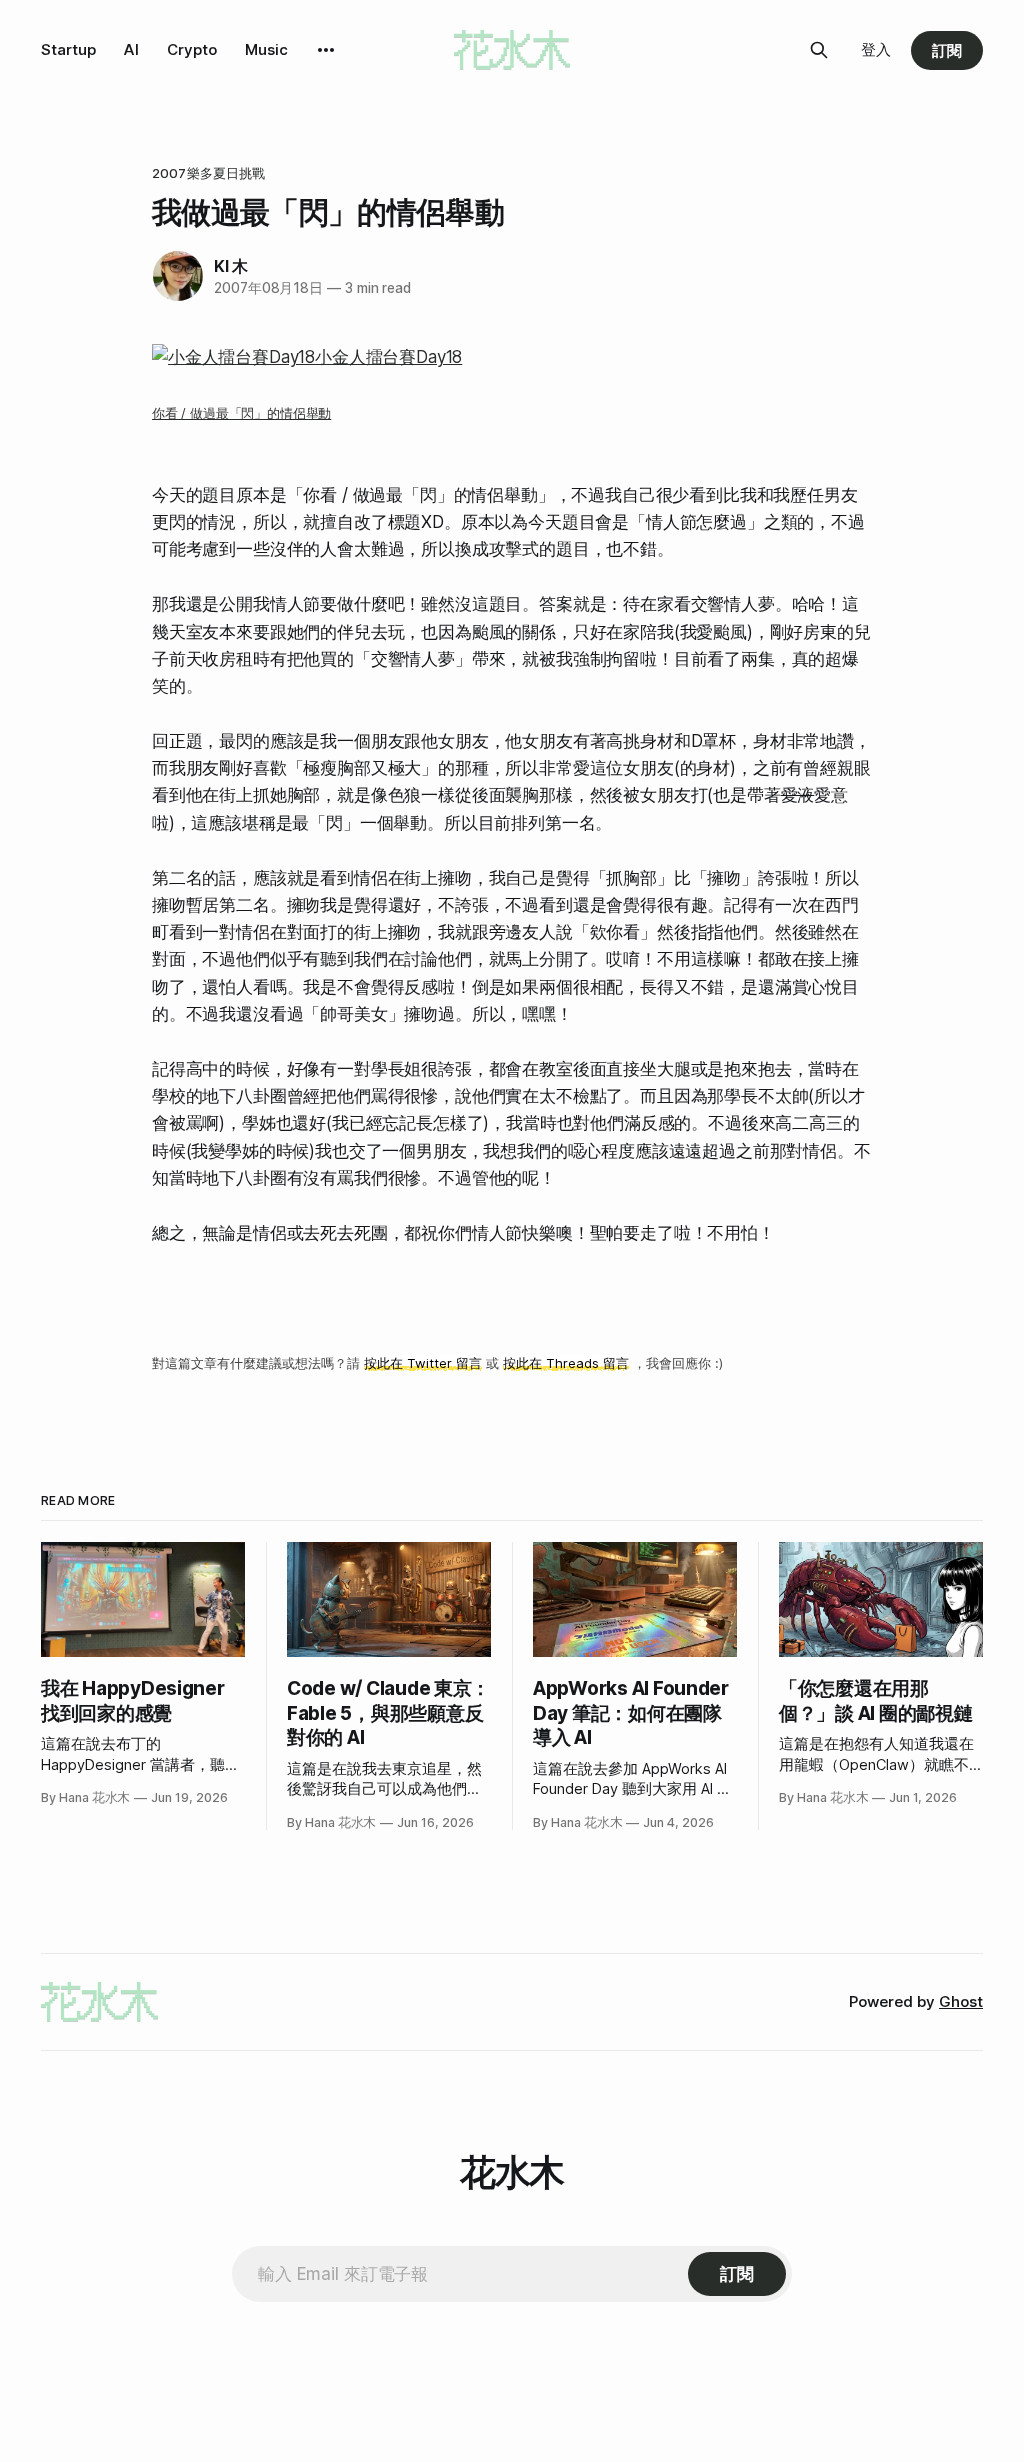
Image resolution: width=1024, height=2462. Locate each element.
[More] (326, 50)
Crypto (192, 49)
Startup (68, 49)
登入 (876, 49)
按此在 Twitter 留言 (423, 1363)
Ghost (961, 2001)
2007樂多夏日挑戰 (208, 173)
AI (131, 49)
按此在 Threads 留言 (566, 1363)
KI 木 (231, 266)
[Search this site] (819, 50)
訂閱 (947, 50)
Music (266, 49)
